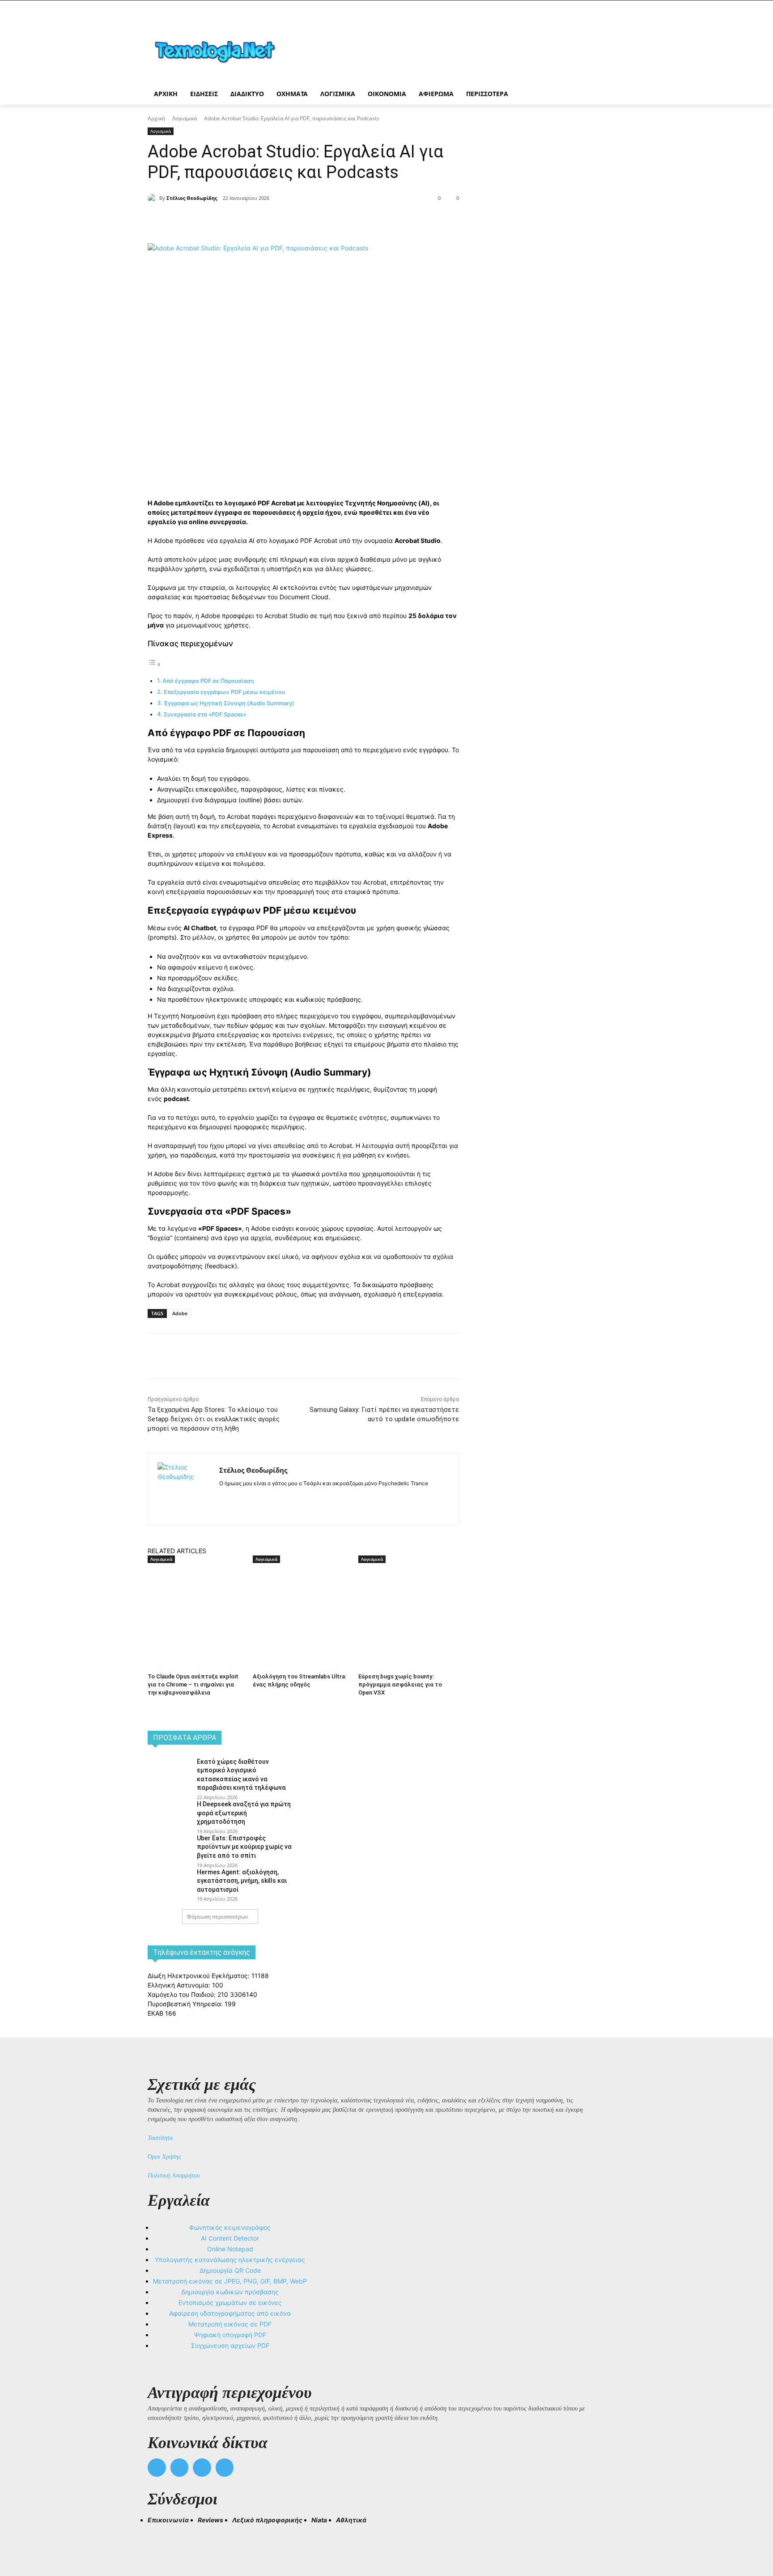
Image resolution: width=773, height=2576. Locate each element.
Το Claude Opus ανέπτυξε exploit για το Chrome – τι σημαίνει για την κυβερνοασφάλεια (193, 1684)
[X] (248, 221)
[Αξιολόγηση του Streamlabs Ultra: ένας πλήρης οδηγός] (301, 1599)
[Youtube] (225, 2468)
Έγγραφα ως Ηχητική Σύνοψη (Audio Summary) (229, 703)
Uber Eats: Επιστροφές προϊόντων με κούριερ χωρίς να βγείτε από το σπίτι (244, 1847)
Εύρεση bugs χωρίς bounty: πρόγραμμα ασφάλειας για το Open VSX (400, 1684)
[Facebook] (227, 221)
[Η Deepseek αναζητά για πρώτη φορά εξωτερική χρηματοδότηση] (169, 1814)
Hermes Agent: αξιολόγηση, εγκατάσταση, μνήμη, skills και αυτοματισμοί (242, 1881)
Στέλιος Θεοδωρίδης (192, 198)
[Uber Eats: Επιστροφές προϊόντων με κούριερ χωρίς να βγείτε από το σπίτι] (169, 1848)
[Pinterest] (268, 221)
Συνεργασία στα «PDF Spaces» (205, 714)
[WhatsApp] (289, 221)
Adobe (180, 1313)
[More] (310, 221)
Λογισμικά (185, 118)
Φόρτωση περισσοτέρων (218, 1917)
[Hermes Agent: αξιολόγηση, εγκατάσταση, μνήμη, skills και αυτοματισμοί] (169, 1882)
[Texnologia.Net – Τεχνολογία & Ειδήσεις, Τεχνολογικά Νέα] (219, 50)
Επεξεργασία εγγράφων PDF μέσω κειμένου (224, 692)
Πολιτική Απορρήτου (174, 2176)
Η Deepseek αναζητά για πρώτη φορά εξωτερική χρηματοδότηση (244, 1813)
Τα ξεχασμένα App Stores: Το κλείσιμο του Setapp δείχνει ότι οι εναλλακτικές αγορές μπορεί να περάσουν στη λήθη (214, 1419)
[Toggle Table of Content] (154, 664)
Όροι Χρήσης (164, 2157)
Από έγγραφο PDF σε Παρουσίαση (208, 681)
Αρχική (156, 118)
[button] (158, 2536)
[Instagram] (238, 1498)
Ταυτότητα (160, 2138)
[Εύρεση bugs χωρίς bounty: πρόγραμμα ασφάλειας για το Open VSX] (406, 1599)
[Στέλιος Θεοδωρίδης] (153, 198)
